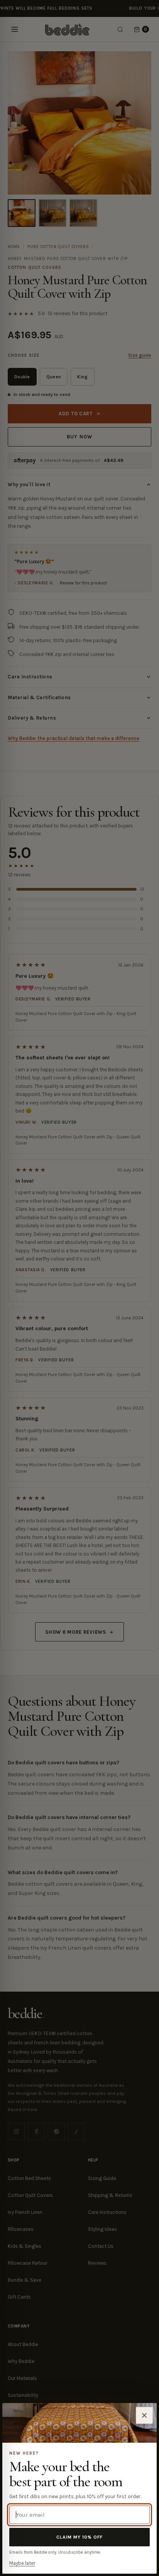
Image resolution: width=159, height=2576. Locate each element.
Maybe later (22, 2563)
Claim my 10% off (79, 2537)
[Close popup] (144, 2415)
